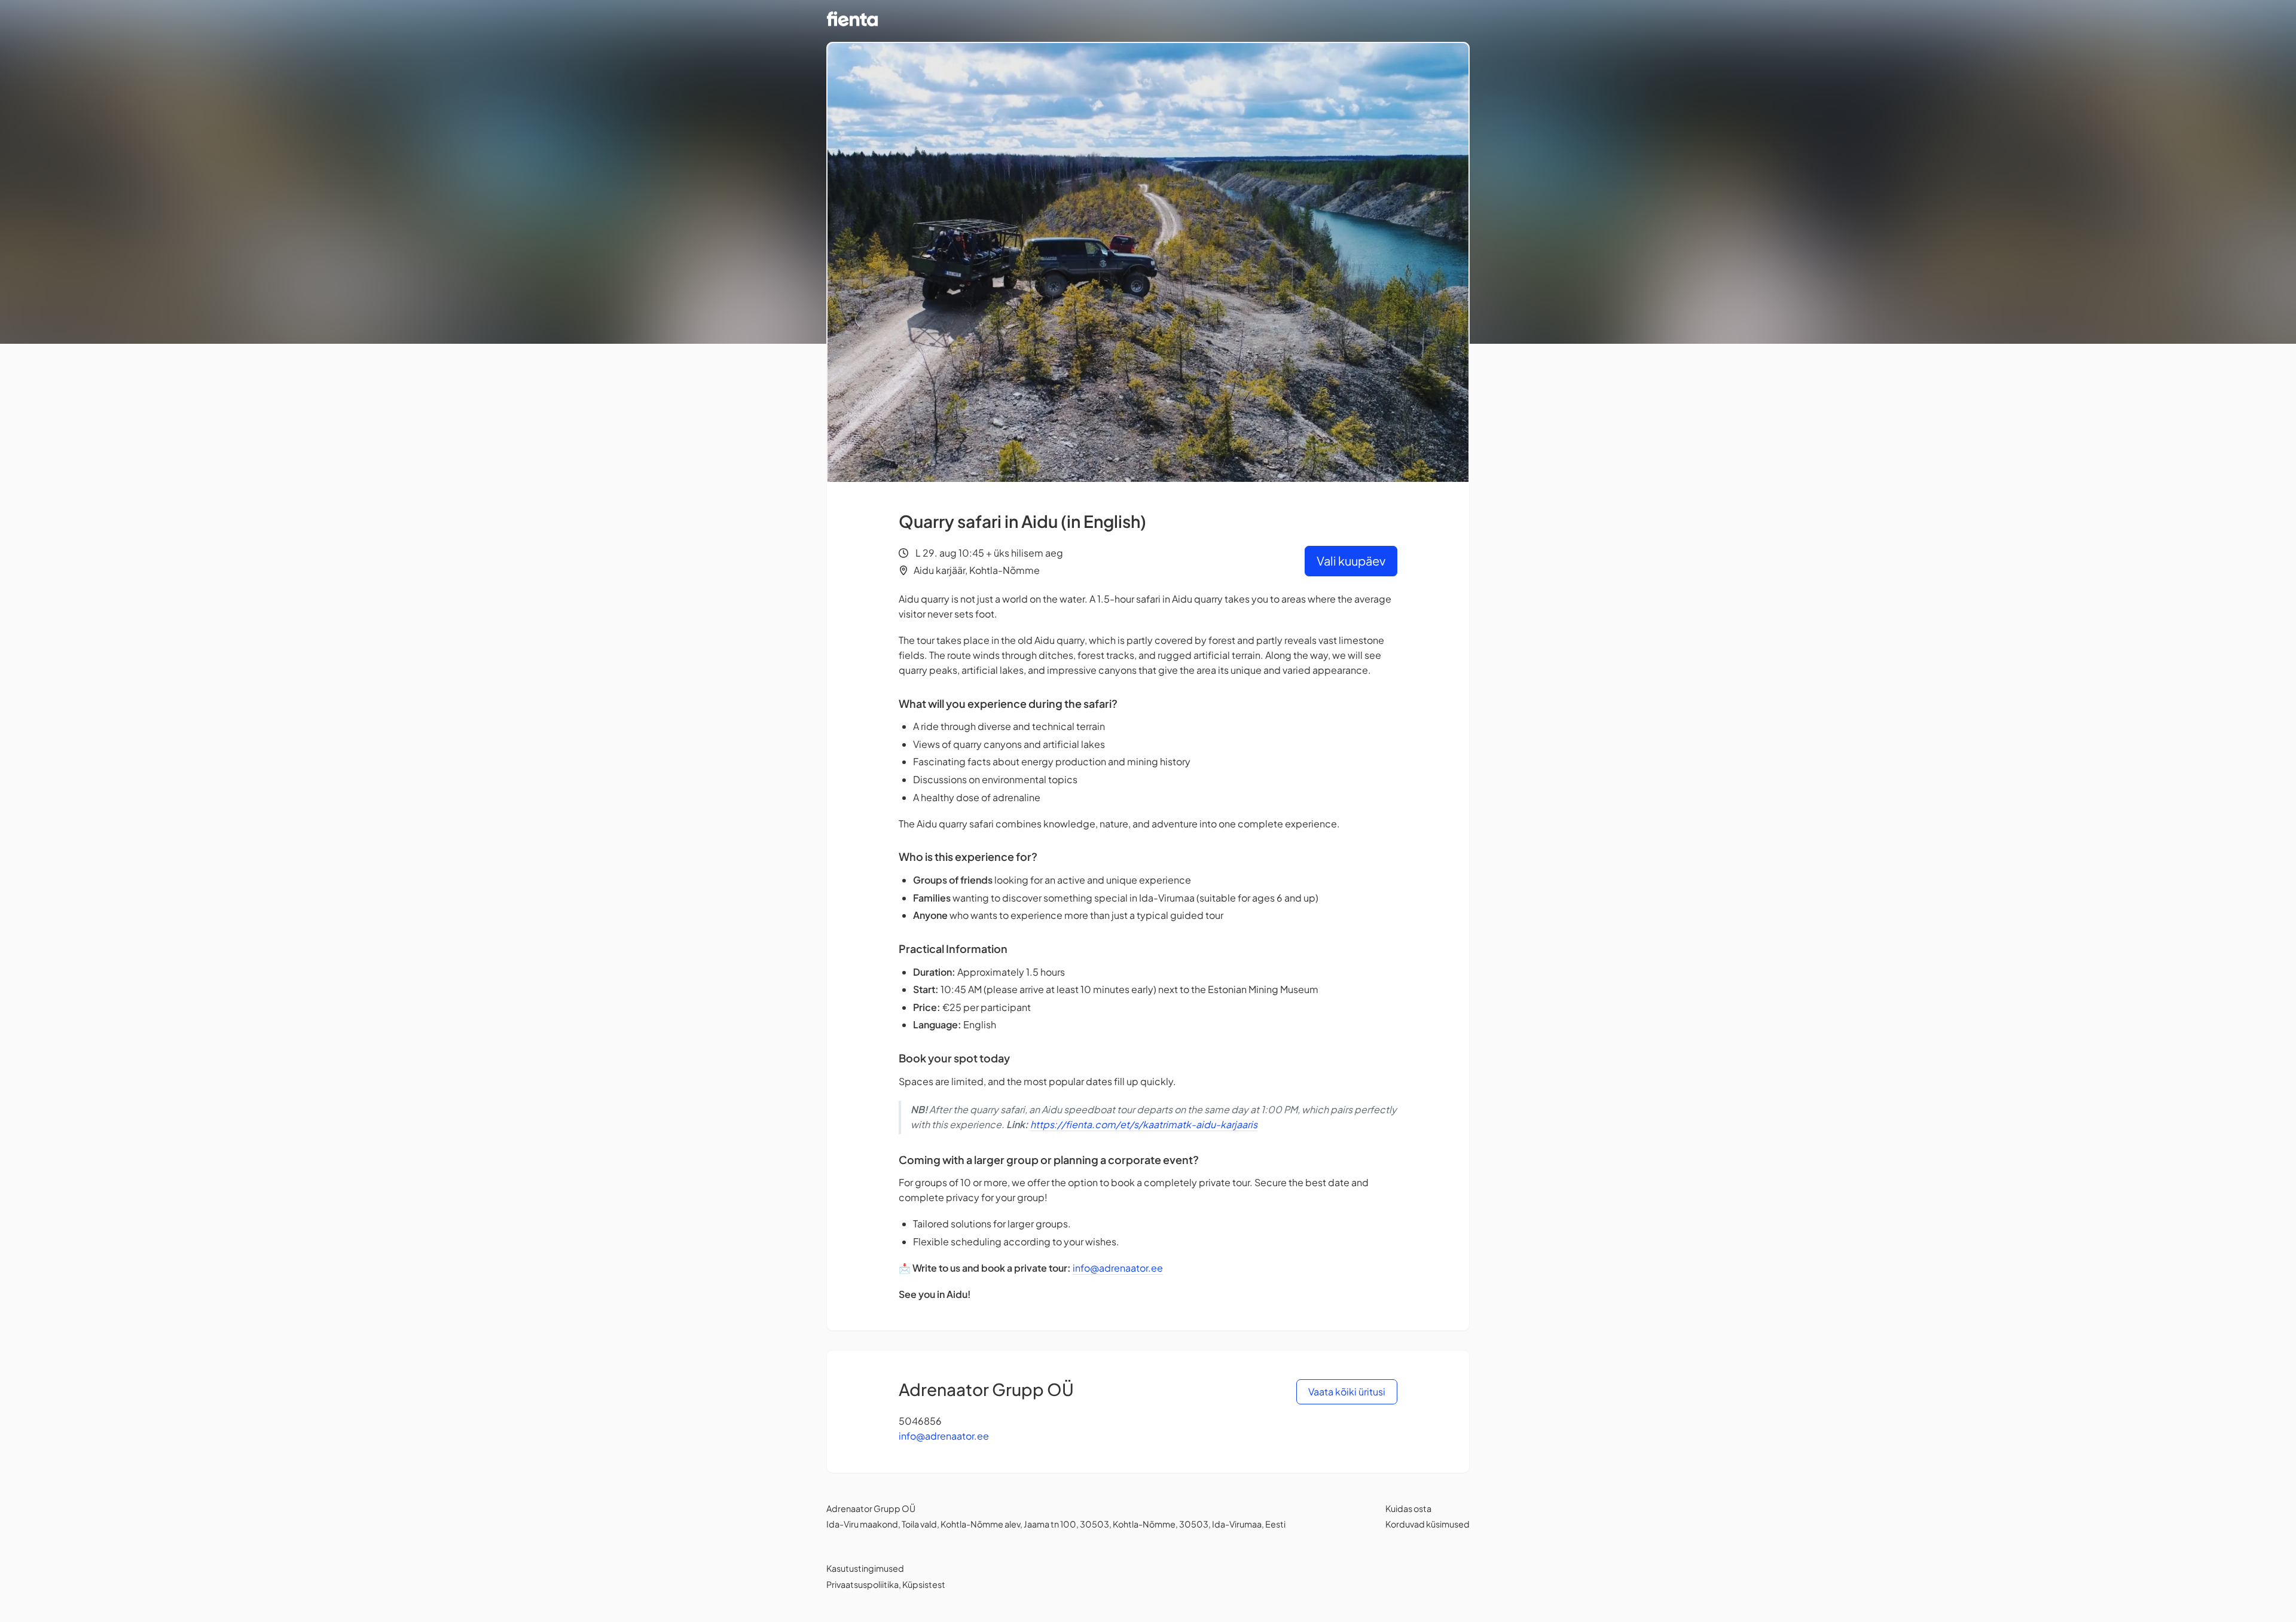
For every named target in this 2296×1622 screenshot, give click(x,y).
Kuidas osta (1408, 1508)
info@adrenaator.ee (1118, 1268)
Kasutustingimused (865, 1568)
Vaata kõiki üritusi (1347, 1392)
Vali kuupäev (1351, 560)
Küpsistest (924, 1584)
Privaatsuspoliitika (862, 1584)
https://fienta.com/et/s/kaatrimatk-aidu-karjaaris (1144, 1124)
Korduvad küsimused (1428, 1524)
